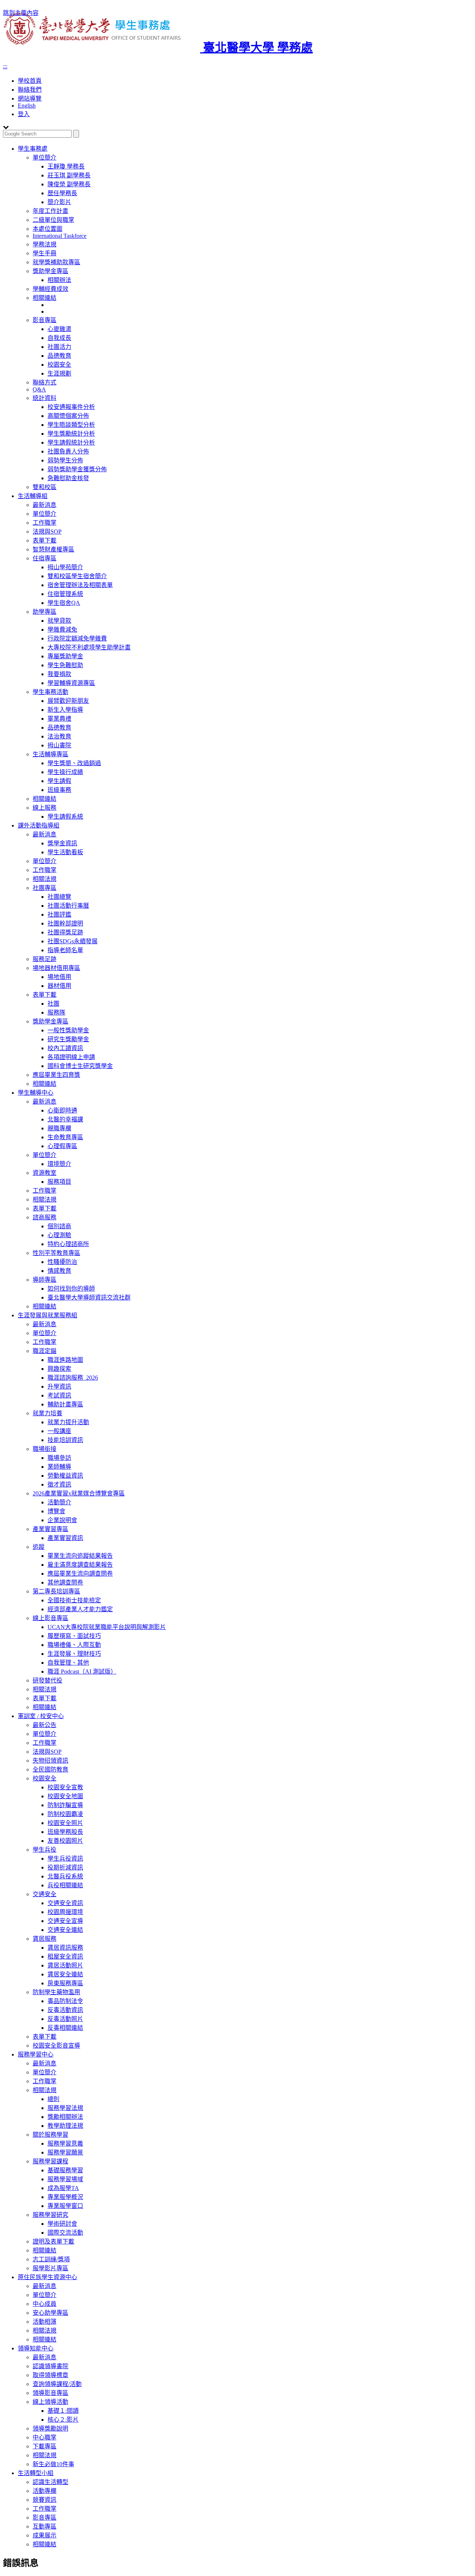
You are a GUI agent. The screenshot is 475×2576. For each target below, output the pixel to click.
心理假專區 (62, 1146)
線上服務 (45, 808)
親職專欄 (59, 1128)
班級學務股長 (65, 1832)
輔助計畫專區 (65, 1404)
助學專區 (45, 612)
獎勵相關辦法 (65, 2117)
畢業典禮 (59, 719)
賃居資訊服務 (65, 1948)
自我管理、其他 (68, 1663)
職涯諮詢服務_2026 (73, 1378)
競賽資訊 (45, 2500)
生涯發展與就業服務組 (47, 1315)
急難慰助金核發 (68, 478)
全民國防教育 (50, 1769)
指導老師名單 (65, 950)
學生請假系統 (65, 817)
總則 (53, 2099)
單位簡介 (45, 158)
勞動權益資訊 (65, 1476)
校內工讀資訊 (65, 1048)
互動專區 (45, 2526)
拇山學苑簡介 (65, 567)
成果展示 (45, 2535)
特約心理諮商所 (68, 1244)
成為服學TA (63, 2188)
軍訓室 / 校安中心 (41, 1716)
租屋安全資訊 (65, 1956)
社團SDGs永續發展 (73, 941)
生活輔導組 (33, 496)
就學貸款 (59, 621)
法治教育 (59, 736)
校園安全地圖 (65, 1796)
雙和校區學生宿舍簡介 (77, 576)
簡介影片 (59, 202)
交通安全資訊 (65, 1903)
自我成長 (59, 338)
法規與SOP (47, 532)
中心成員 (45, 2304)
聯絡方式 (45, 382)
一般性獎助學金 (68, 1030)
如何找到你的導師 (71, 1289)
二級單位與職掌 (53, 220)
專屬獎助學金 (65, 656)
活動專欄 (45, 2491)
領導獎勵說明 (50, 2428)
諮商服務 (45, 1217)
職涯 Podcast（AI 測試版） (82, 1672)
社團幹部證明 (65, 923)
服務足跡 (45, 959)
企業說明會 (62, 1520)
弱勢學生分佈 (65, 460)
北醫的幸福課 (65, 1119)
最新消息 (45, 505)
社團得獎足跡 (65, 932)
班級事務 (59, 790)
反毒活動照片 (65, 2019)
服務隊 (56, 1012)
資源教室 (45, 1173)
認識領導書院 (50, 2366)
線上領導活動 (50, 2402)
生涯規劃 (59, 373)
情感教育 (59, 1271)
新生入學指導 (65, 710)
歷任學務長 (62, 193)
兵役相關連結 (65, 1885)
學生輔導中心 (36, 1093)
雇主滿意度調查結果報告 (80, 1565)
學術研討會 (62, 2224)
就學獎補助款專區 (56, 262)
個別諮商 (59, 1226)
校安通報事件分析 (71, 407)
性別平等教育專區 (56, 1253)
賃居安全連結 (65, 1974)
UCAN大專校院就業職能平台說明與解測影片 (107, 1627)
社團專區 (45, 888)
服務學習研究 (50, 2215)
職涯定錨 (45, 1351)
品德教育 (59, 356)
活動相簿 (45, 2322)
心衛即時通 (62, 1110)
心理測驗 (59, 1235)
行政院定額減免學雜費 (77, 638)
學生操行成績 (65, 772)
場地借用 (59, 977)
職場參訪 (59, 1458)
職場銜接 (45, 1449)
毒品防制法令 (65, 2001)
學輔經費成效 (50, 289)
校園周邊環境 (65, 1912)
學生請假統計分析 (71, 443)
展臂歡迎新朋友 (68, 701)
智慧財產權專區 (53, 549)
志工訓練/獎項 (51, 2259)
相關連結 (45, 298)
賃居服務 (45, 1939)
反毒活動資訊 (65, 2010)
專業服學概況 (65, 2197)
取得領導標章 (50, 2375)
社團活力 (59, 347)
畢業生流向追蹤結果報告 (80, 1556)
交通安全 (45, 1894)
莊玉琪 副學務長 (69, 175)
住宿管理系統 (65, 594)
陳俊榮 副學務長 (69, 184)
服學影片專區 (50, 2268)
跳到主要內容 (21, 13)
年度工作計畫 (50, 211)
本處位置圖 (47, 229)
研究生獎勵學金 (68, 1039)
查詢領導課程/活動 (57, 2384)
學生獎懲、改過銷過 (74, 763)
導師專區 (45, 1280)
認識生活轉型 (50, 2482)
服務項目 (59, 1182)
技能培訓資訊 (65, 1440)
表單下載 (45, 540)
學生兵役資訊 (65, 1859)
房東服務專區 (65, 1983)
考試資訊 (59, 1395)
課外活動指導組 (39, 825)
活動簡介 (59, 1502)
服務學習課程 (50, 2161)
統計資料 (45, 398)
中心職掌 (45, 2437)
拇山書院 (59, 745)
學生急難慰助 (65, 665)
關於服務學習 (50, 2135)
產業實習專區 (50, 1529)
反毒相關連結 (65, 2028)
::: (5, 66)
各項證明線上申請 (71, 1057)
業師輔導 (59, 1467)
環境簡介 (59, 1164)
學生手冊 (45, 253)
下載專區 (45, 2446)
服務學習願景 (65, 2152)
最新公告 (45, 1725)
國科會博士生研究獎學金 (80, 1066)
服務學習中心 (36, 2054)
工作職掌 (45, 523)
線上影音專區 (50, 1618)
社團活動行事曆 (68, 906)
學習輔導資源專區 (71, 683)
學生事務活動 (50, 692)
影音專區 (45, 320)
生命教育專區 (65, 1137)
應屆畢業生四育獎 (56, 1075)
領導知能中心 (36, 2348)
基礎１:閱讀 (63, 2411)
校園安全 (59, 365)
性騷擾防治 (62, 1262)
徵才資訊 (59, 1484)
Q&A (39, 389)
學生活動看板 (65, 852)
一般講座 (59, 1431)
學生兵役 (45, 1850)
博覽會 (56, 1511)
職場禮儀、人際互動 (74, 1645)
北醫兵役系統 (65, 1876)
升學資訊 (59, 1387)
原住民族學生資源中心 (47, 2277)
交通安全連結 (65, 1930)
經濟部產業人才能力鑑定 (80, 1609)
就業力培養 (47, 1413)
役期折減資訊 (65, 1867)
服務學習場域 (65, 2179)
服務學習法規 (65, 2108)
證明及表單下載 (53, 2241)
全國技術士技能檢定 (74, 1600)
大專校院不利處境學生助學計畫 (89, 647)
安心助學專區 (50, 2313)
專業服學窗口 (65, 2206)
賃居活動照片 (65, 1965)
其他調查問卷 (65, 1582)
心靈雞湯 (59, 329)
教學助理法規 (65, 2126)
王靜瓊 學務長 (66, 166)
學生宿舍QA (64, 603)
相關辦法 (59, 280)
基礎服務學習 (65, 2170)
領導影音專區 (50, 2393)
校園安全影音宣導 (56, 2046)
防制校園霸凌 (65, 1814)
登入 (24, 114)
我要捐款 (59, 674)
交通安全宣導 (65, 1921)
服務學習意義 (65, 2144)
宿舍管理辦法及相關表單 (80, 585)
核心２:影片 (63, 2420)
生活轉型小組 (36, 2473)
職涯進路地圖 (65, 1360)
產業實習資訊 (65, 1538)
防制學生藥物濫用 (56, 1992)
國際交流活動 (65, 2233)
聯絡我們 (30, 90)
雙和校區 (45, 487)
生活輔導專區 (50, 754)
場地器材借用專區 (56, 968)
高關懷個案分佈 (68, 416)
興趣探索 (59, 1369)
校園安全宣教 (65, 1787)
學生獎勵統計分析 (71, 434)
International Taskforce (60, 236)
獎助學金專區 (50, 271)
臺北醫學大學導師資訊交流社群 (89, 1297)
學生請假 (59, 781)
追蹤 (39, 1547)
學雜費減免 (62, 630)
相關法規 (45, 879)
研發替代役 (47, 1680)
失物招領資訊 (50, 1761)
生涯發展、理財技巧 (74, 1654)
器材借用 (59, 986)
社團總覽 (59, 897)
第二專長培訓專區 (56, 1591)
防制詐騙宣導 (65, 1805)
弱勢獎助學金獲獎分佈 (77, 469)
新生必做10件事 (53, 2464)
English (27, 106)
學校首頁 (30, 81)
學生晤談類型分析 (71, 425)
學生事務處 (33, 149)
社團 (53, 1004)
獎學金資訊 (62, 843)
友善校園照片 (65, 1841)
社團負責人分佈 (68, 451)
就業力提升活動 (68, 1422)
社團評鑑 (59, 915)
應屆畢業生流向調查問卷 (80, 1574)
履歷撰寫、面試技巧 (74, 1636)
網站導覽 (30, 99)
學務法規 (45, 244)
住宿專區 (45, 558)
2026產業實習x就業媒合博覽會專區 (79, 1493)
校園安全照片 (65, 1823)
